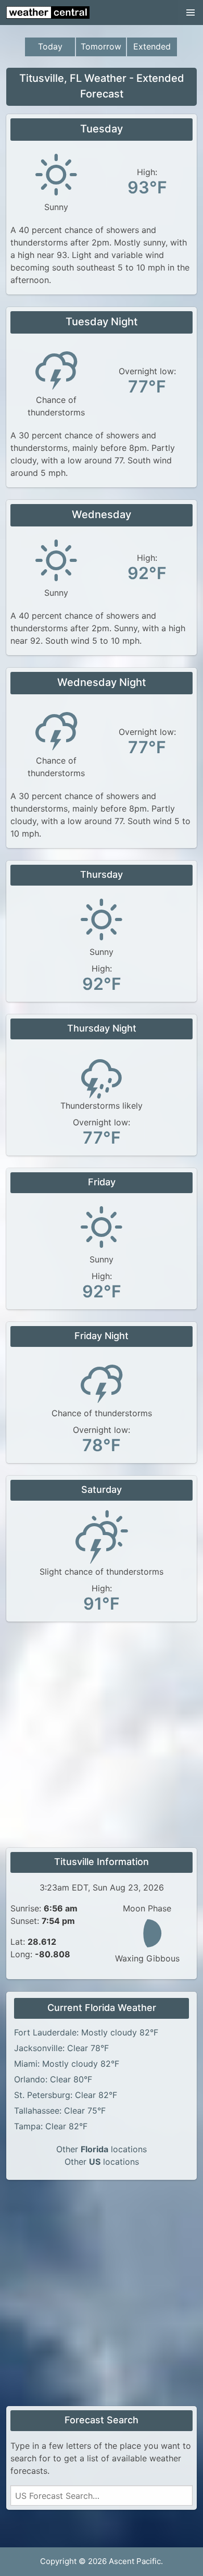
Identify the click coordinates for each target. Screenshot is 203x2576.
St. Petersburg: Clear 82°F (66, 2095)
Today (50, 46)
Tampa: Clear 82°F (51, 2126)
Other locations (102, 2149)
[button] (191, 13)
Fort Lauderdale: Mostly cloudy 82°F (86, 2032)
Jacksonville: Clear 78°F (61, 2048)
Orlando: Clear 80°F (53, 2079)
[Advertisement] (102, 1736)
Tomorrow (101, 46)
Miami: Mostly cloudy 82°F (67, 2064)
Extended (152, 46)
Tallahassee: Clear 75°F (60, 2111)
